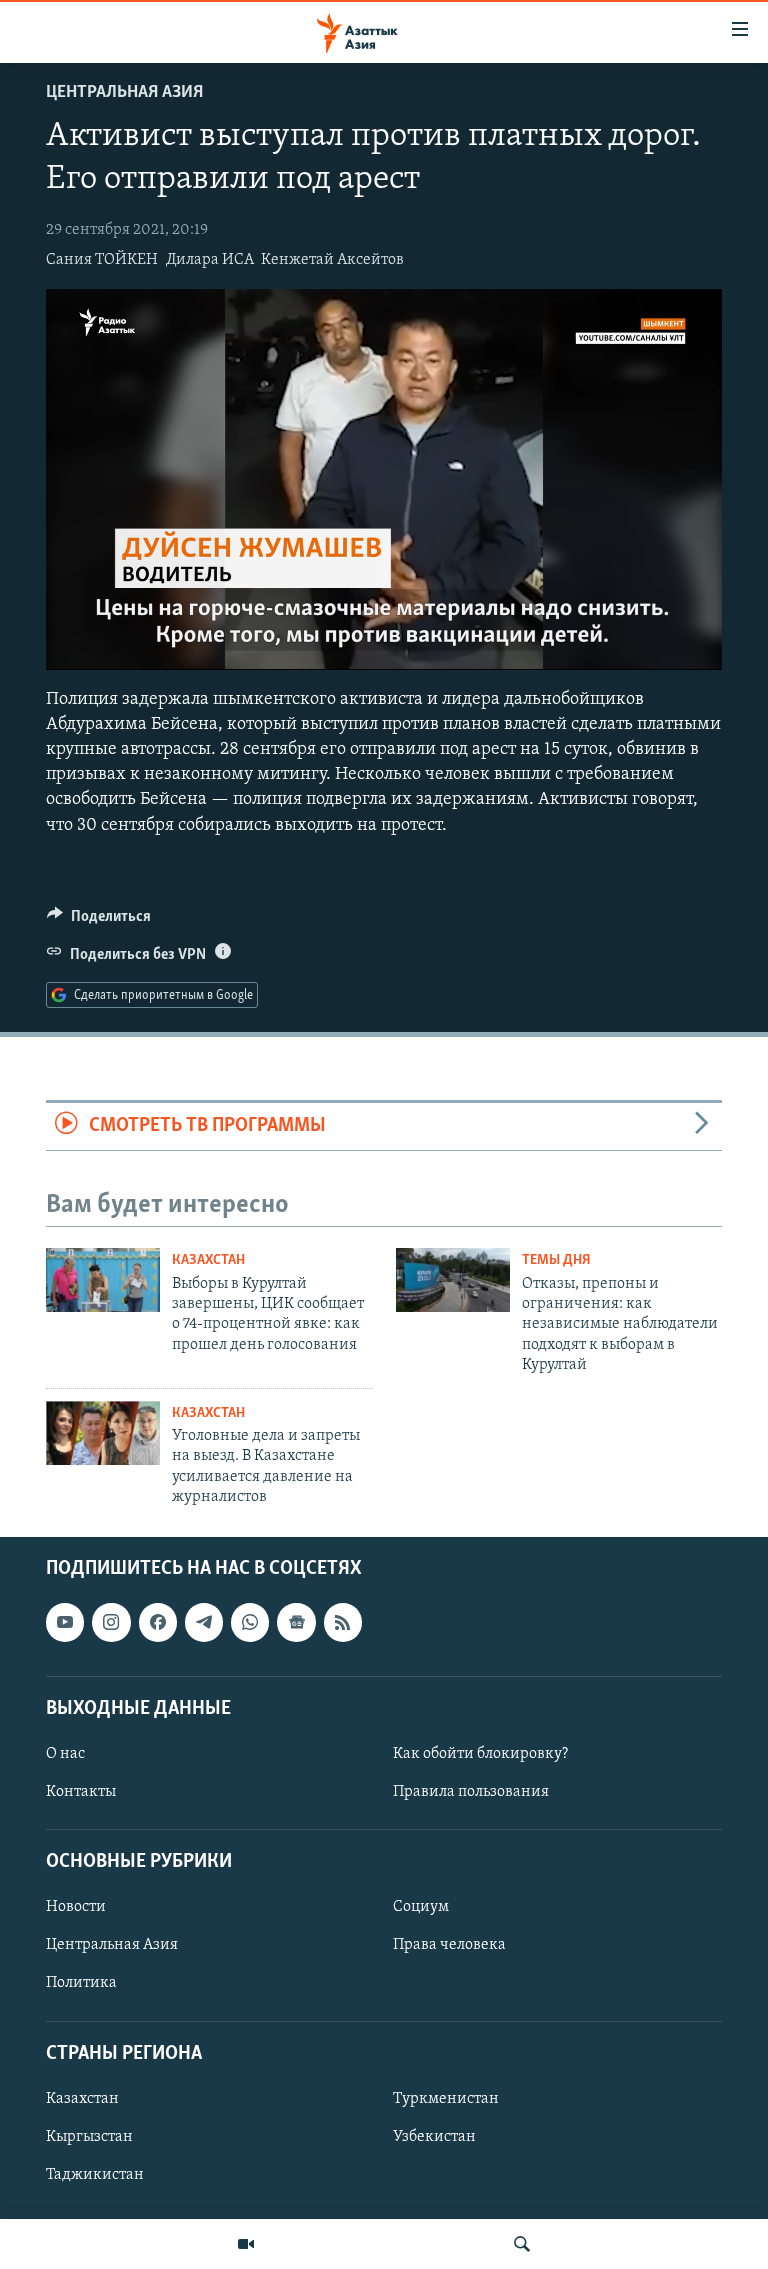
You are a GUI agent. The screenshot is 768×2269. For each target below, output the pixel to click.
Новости (76, 1908)
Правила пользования (471, 1792)
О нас (65, 1754)
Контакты (81, 1792)
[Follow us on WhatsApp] (250, 1623)
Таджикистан (95, 2175)
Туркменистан (446, 2099)
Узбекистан (434, 2137)
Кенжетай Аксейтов (332, 260)
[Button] (99, 921)
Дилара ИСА (210, 260)
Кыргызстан (89, 2137)
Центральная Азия (124, 93)
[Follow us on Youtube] (65, 1623)
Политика (81, 1984)
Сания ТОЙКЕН (102, 260)
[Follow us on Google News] (296, 1623)
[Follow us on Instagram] (111, 1623)
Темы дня (556, 1260)
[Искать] (522, 2244)
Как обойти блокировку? (480, 1754)
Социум (421, 1908)
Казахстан (208, 1260)
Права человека (449, 1946)
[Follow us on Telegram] (204, 1623)
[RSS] (343, 1623)
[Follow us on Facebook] (158, 1623)
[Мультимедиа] (246, 2244)
